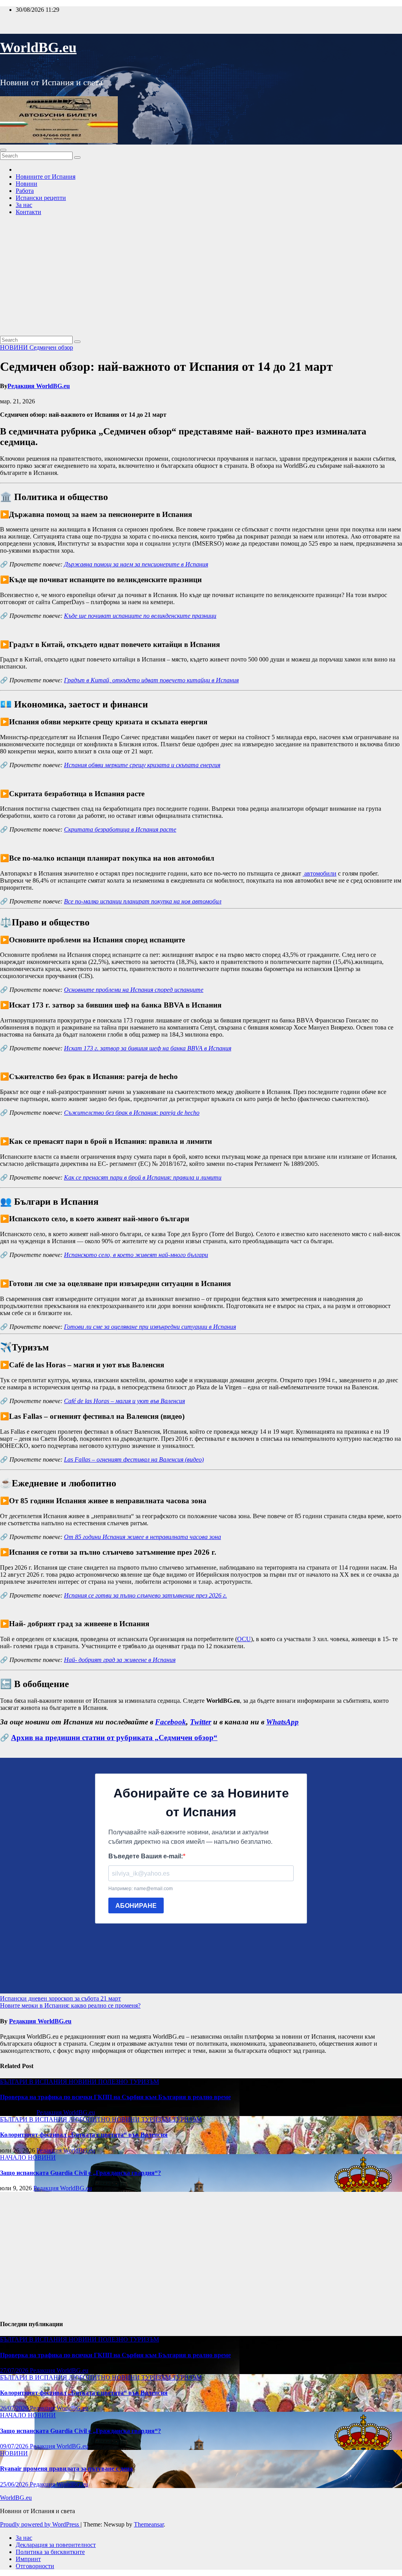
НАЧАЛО (14, 2157)
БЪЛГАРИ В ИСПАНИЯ (34, 2082)
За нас (24, 205)
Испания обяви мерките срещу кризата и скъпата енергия (142, 765)
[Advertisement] (201, 277)
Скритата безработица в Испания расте (120, 829)
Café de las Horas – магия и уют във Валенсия (124, 1401)
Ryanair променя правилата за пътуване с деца (66, 2469)
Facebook (171, 1722)
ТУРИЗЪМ (144, 2082)
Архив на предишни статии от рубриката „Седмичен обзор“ (114, 1738)
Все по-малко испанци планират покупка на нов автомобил (143, 901)
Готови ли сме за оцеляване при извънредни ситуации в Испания (150, 1327)
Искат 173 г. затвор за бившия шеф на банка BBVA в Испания (148, 1048)
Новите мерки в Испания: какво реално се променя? (70, 2005)
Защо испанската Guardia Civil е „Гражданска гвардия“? (80, 2173)
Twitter (201, 1722)
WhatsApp (282, 1722)
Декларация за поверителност (56, 2545)
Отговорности (35, 2566)
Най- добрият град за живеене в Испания (120, 1660)
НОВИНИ (15, 347)
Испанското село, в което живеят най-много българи (136, 1255)
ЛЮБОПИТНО (90, 2119)
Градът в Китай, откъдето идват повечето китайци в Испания (151, 680)
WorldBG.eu (38, 48)
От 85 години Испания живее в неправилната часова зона (143, 1537)
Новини (26, 184)
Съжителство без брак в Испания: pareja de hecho (132, 1113)
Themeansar (149, 2524)
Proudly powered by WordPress (40, 2524)
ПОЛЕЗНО (114, 2082)
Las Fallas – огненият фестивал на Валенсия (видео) (134, 1459)
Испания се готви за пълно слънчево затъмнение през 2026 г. (145, 1595)
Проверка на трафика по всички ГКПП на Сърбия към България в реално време (115, 2097)
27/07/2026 (15, 2370)
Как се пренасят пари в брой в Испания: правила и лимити (143, 1177)
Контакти (28, 212)
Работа (25, 191)
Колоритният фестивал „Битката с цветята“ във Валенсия (84, 2135)
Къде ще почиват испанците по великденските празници (140, 616)
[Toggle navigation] (3, 150)
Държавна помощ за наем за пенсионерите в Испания (136, 564)
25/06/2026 (15, 2484)
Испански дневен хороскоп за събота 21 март (60, 1998)
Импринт (28, 2559)
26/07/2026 (15, 2408)
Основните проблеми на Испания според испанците (134, 990)
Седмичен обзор (51, 347)
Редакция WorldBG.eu (39, 386)
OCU (244, 1639)
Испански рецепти (41, 198)
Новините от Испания (46, 177)
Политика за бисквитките (50, 2552)
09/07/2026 (15, 2446)
